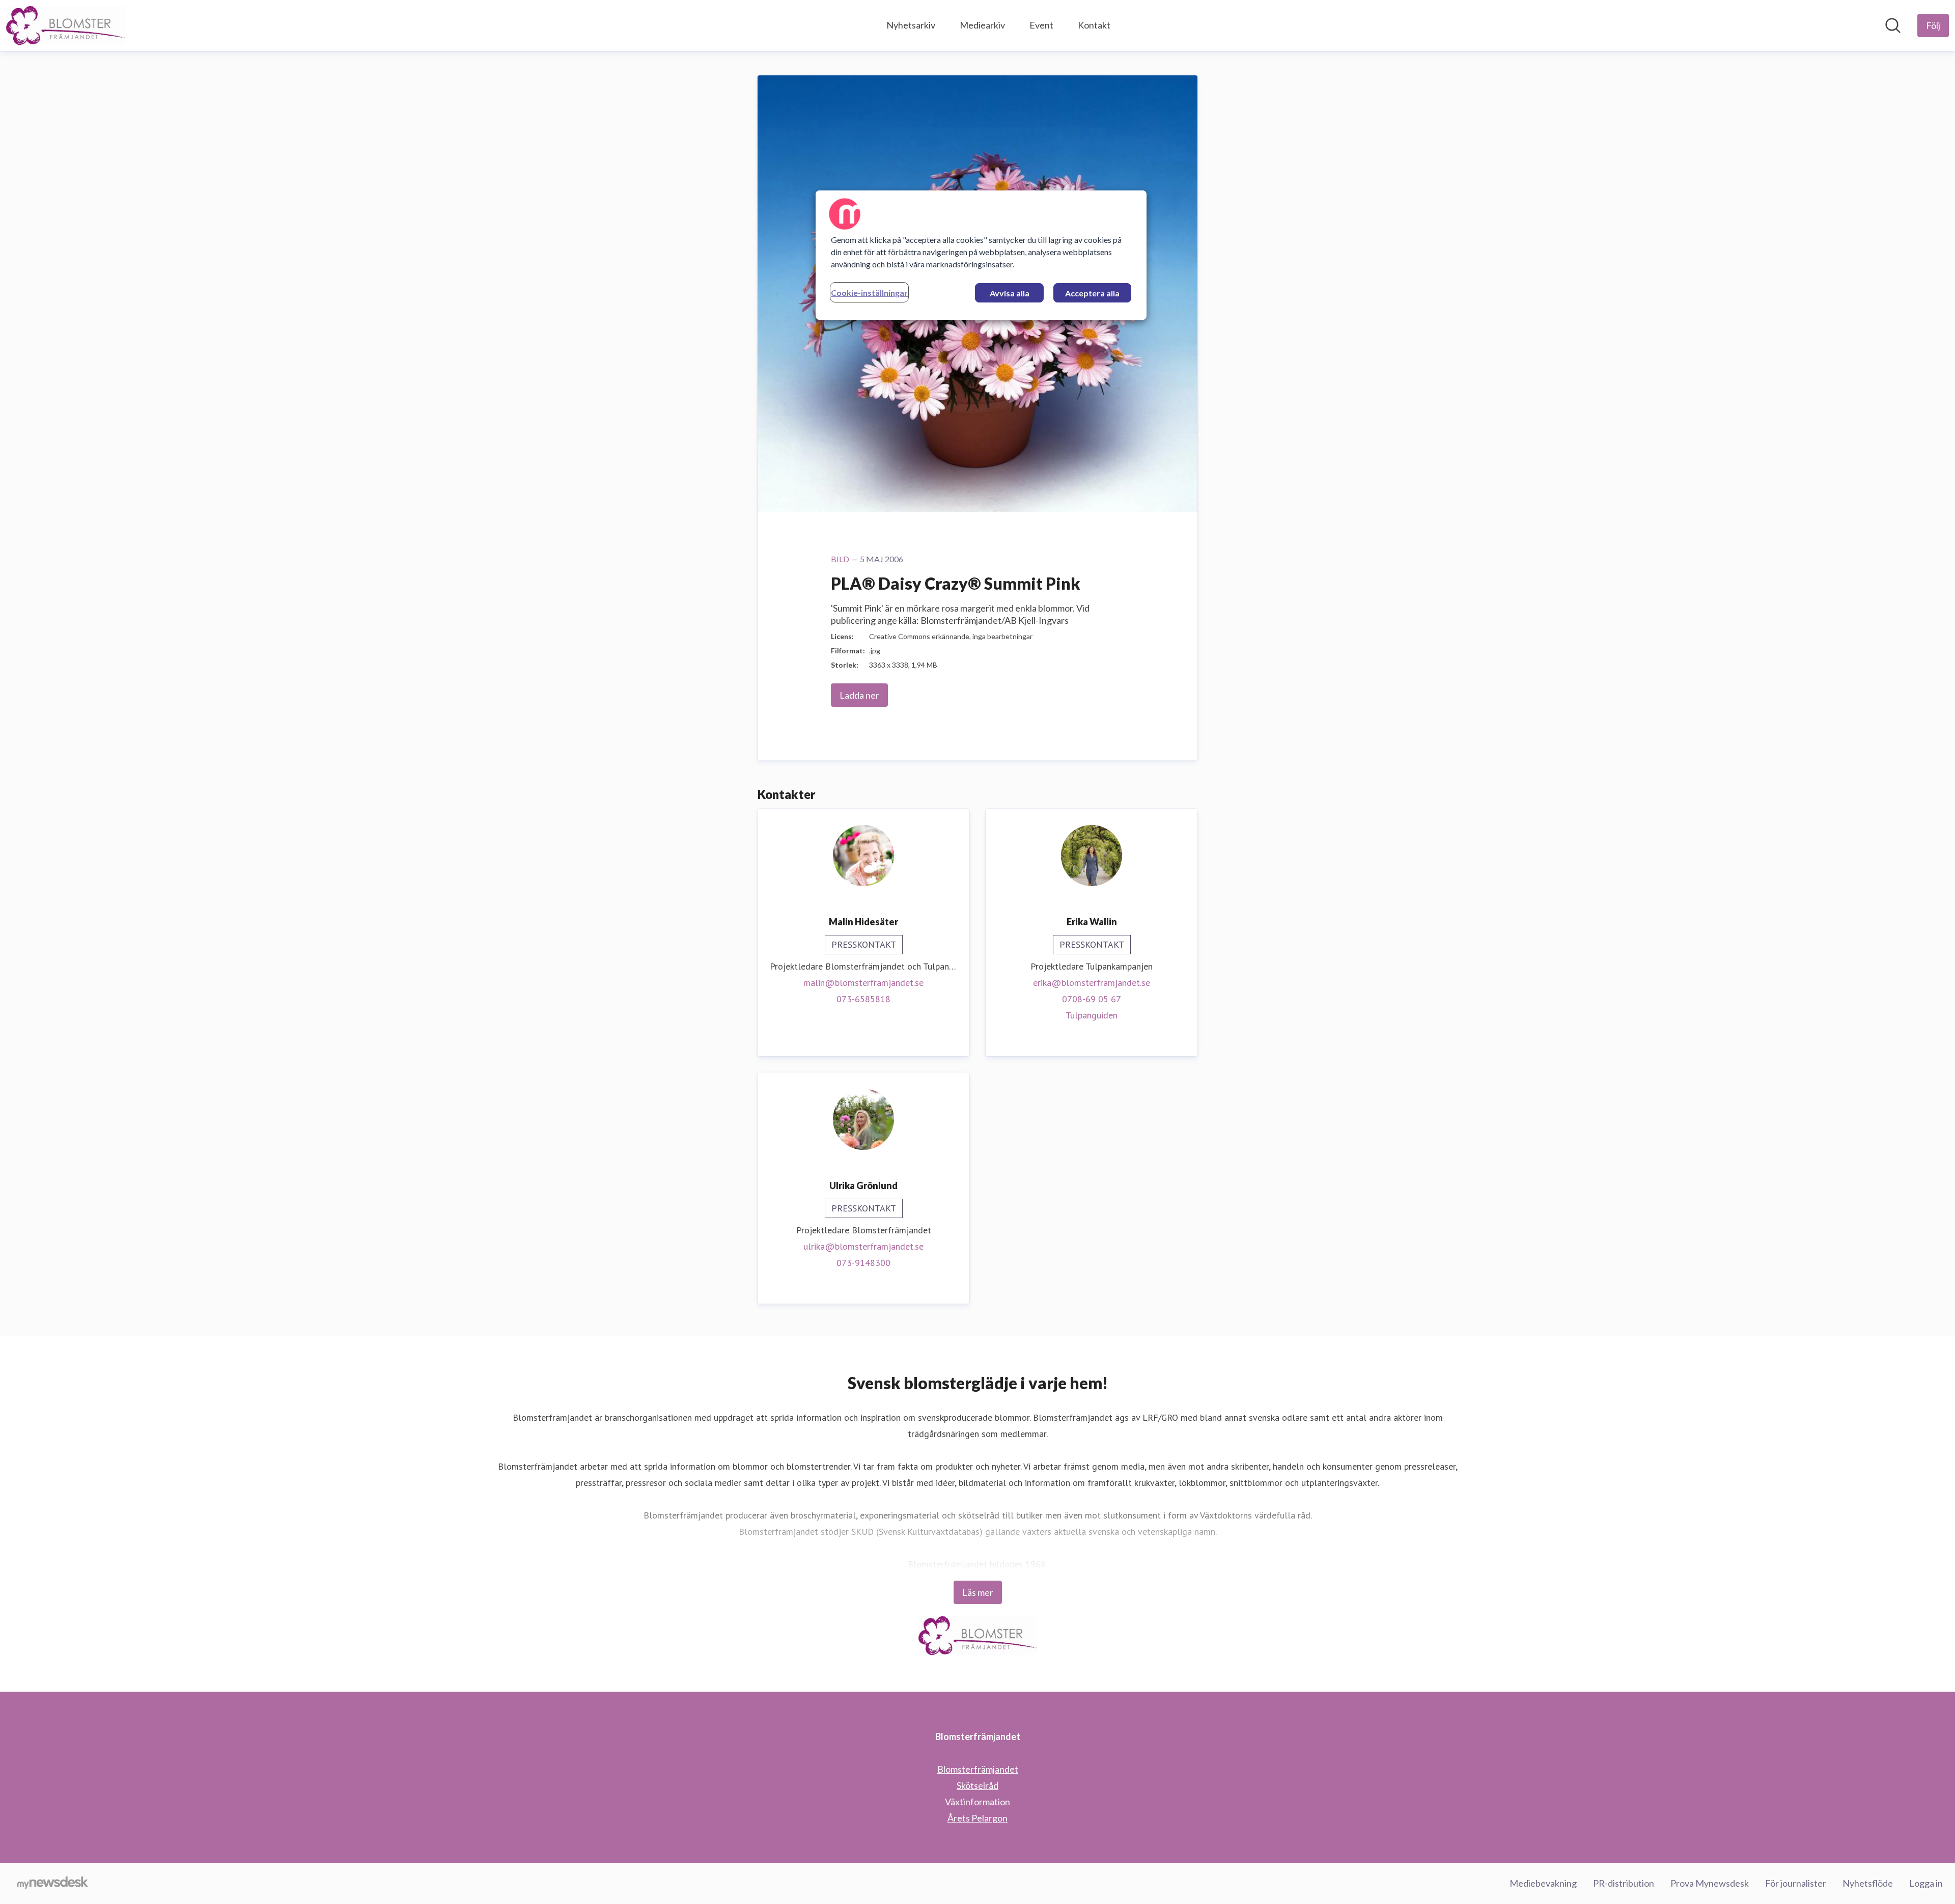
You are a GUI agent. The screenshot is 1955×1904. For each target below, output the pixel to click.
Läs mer (978, 1592)
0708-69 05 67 (1092, 999)
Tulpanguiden (1092, 1015)
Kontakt (1094, 25)
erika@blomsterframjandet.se (1092, 983)
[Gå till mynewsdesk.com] (53, 1884)
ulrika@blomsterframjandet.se (863, 1246)
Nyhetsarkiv (911, 25)
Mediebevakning (1543, 1883)
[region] (981, 255)
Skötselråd (978, 1785)
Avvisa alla (1010, 293)
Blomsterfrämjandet (978, 1769)
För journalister (1796, 1883)
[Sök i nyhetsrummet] (1893, 25)
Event (1041, 25)
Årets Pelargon (978, 1818)
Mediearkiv (982, 25)
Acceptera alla (1092, 293)
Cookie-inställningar (869, 293)
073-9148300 (863, 1263)
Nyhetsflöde (1868, 1883)
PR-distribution (1624, 1883)
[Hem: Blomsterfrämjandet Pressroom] (65, 25)
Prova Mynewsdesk (1710, 1883)
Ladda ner (859, 695)
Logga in (1926, 1883)
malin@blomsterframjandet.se (863, 983)
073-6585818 (863, 999)
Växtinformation (978, 1802)
